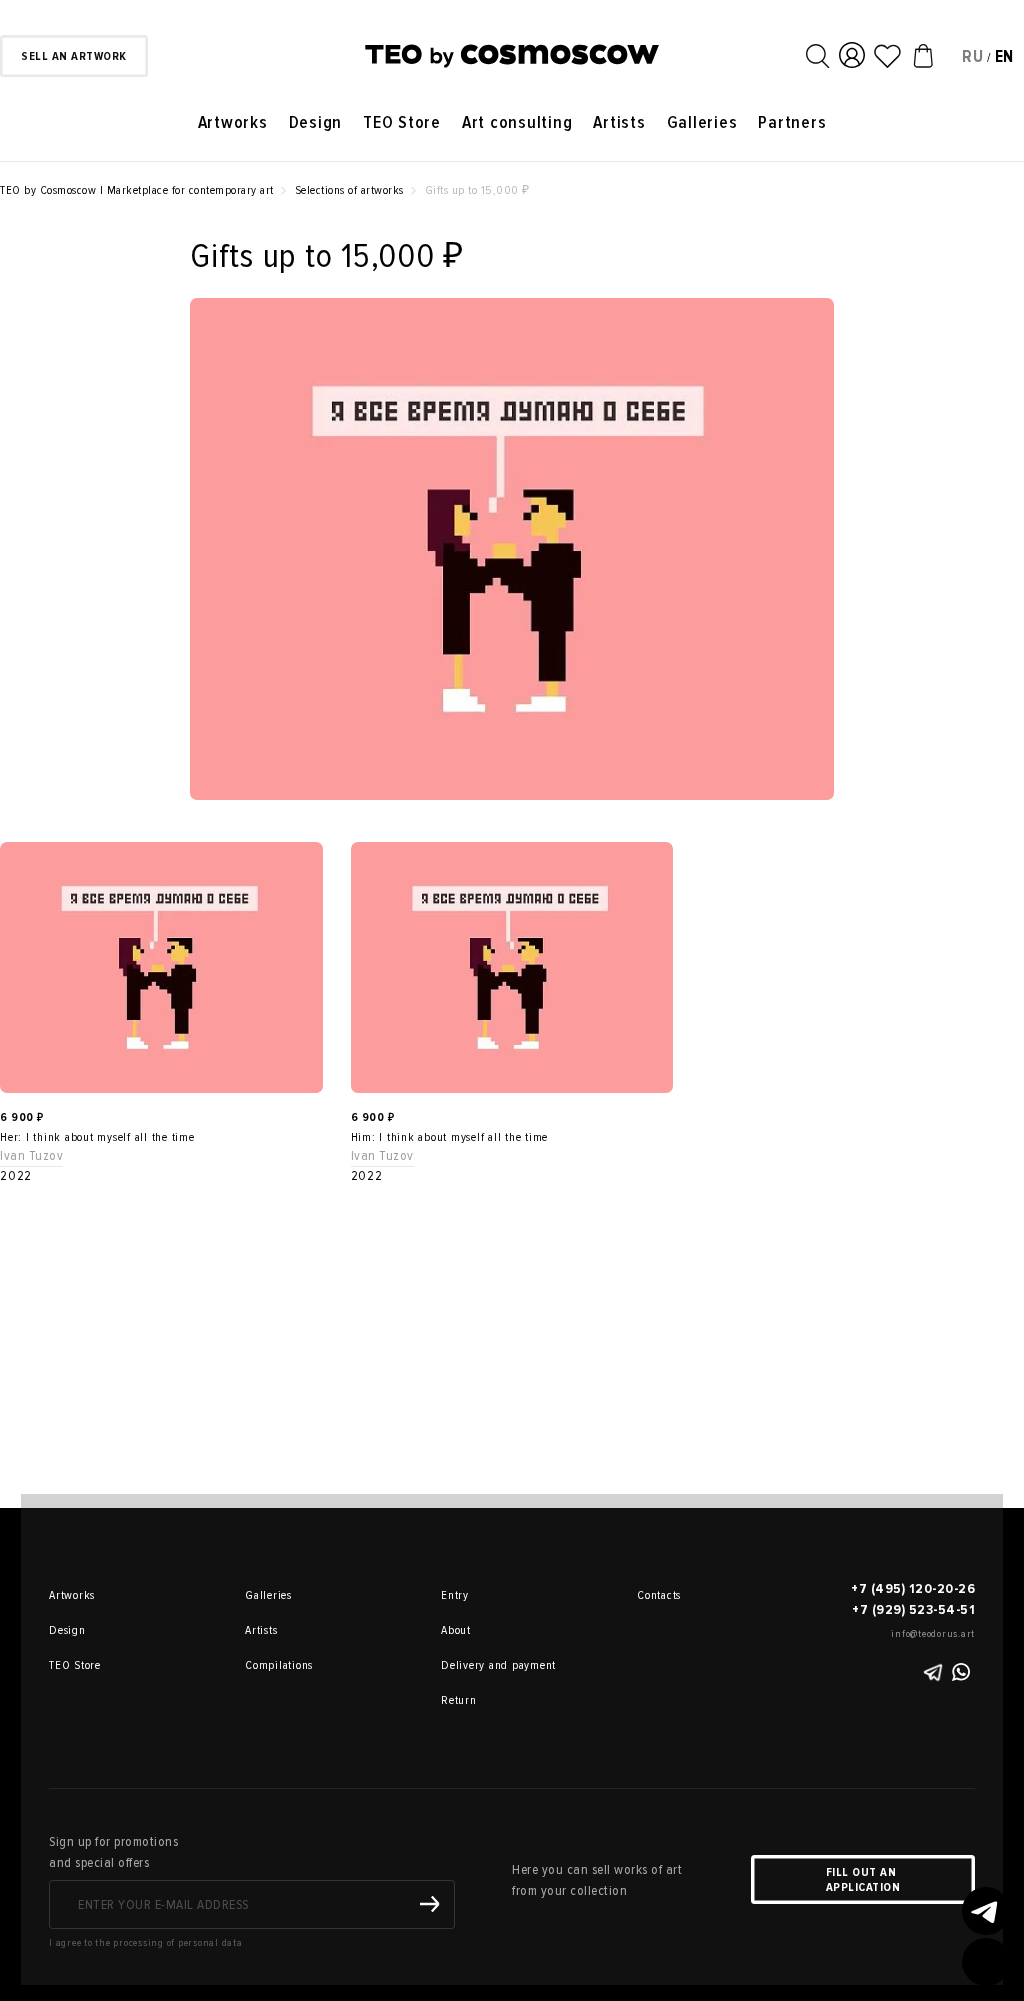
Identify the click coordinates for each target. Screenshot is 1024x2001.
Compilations (273, 1665)
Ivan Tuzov (31, 1155)
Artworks (233, 122)
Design (316, 122)
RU (973, 56)
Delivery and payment (469, 1665)
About (456, 1630)
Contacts (659, 1595)
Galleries (702, 122)
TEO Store (402, 122)
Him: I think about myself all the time (450, 1137)
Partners (792, 122)
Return (459, 1700)
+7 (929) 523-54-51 (913, 1609)
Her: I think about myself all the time (97, 1137)
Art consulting (517, 122)
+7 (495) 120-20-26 (913, 1588)
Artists (619, 122)
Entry (455, 1595)
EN (1005, 56)
